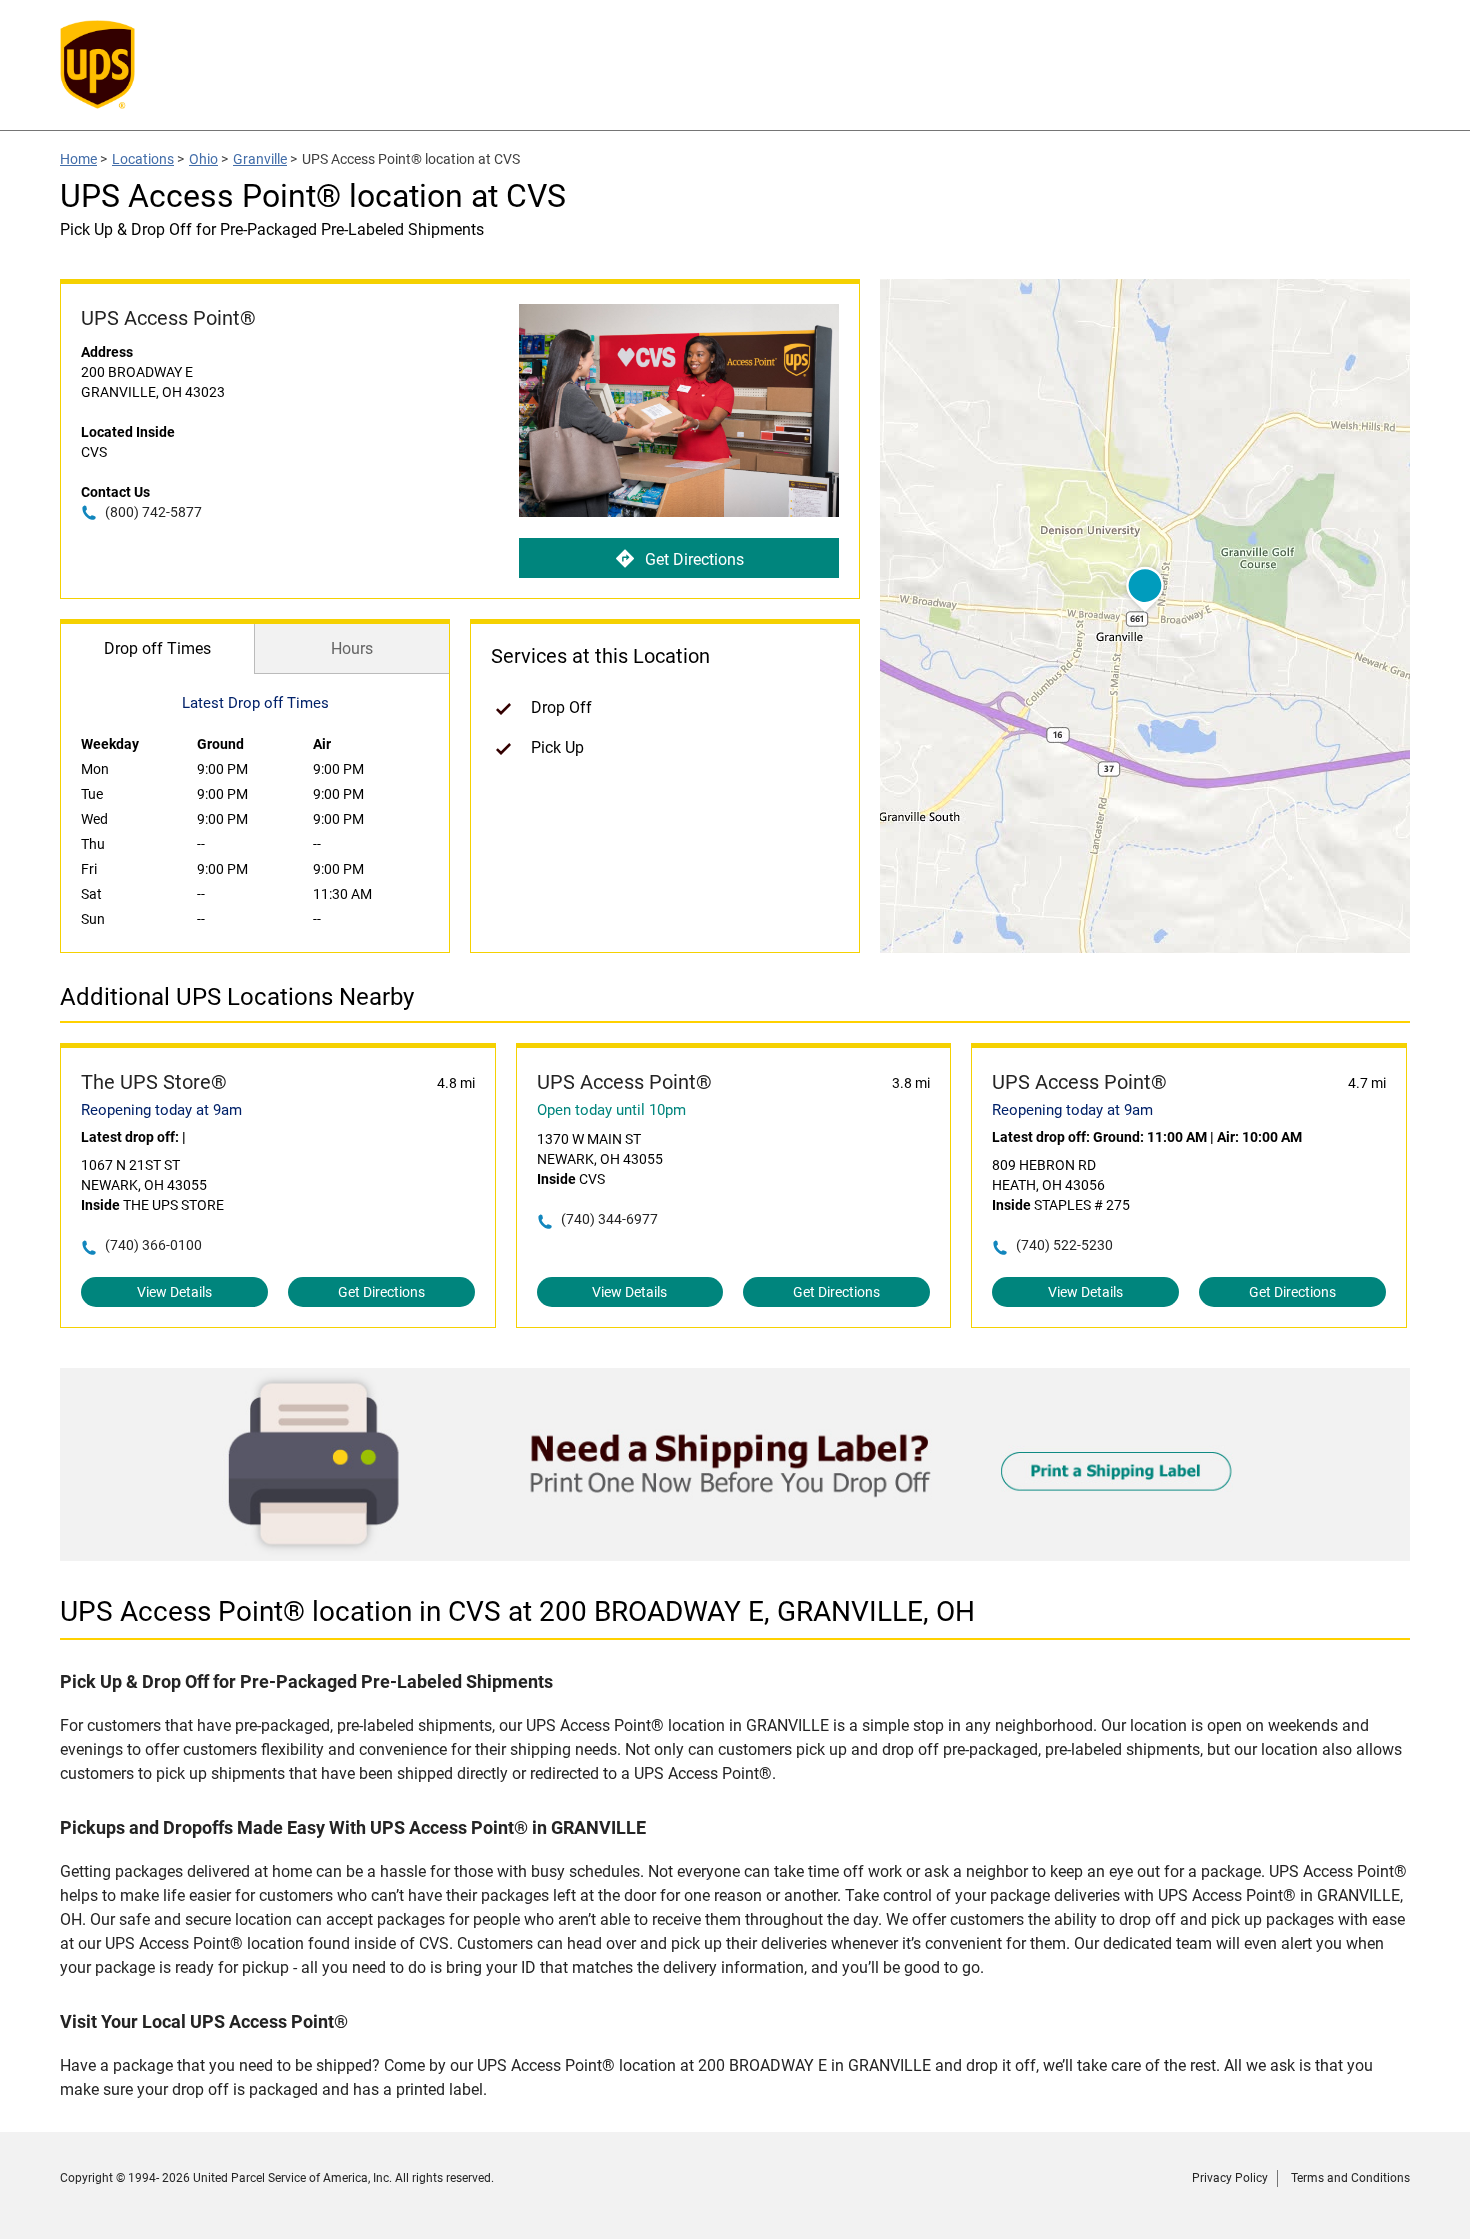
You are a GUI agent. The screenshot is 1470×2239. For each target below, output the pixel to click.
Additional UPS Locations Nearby (237, 997)
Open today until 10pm (611, 1110)
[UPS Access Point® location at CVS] (735, 1555)
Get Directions (694, 559)
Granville (260, 159)
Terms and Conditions (1350, 2178)
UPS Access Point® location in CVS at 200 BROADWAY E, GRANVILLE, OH (517, 1611)
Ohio (203, 159)
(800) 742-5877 (153, 512)
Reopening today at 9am (161, 1110)
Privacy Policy (1230, 2178)
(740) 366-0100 (153, 1245)
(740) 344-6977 (609, 1219)
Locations (143, 159)
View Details (174, 1292)
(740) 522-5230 (1064, 1245)
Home (78, 159)
